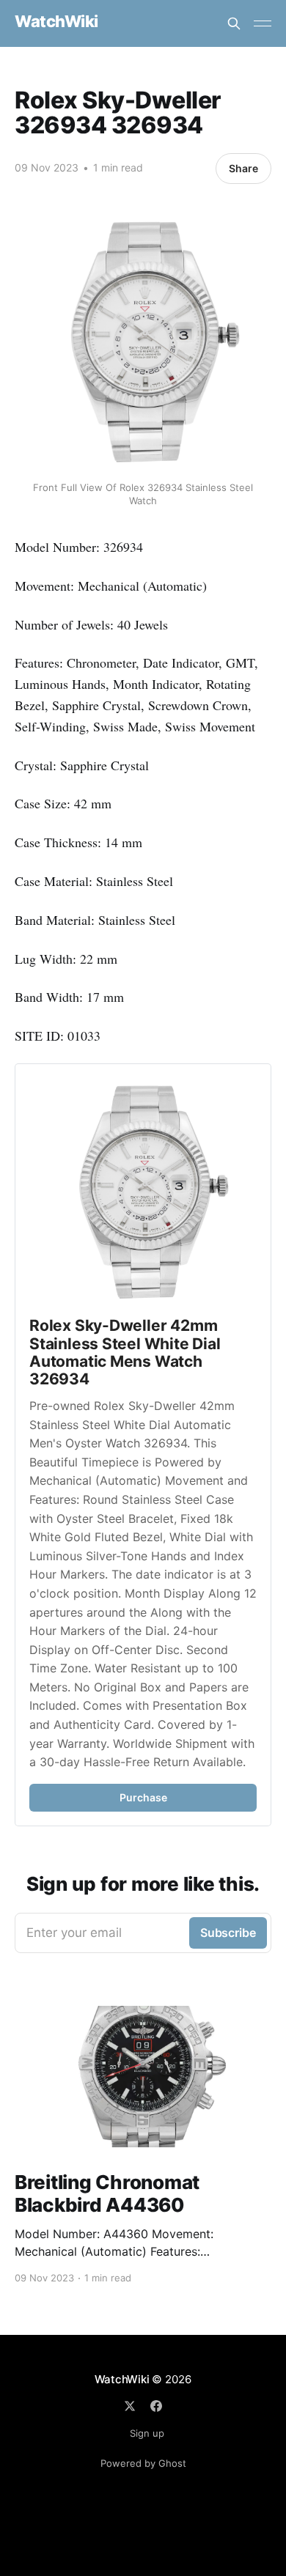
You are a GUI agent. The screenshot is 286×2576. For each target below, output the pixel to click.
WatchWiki (56, 22)
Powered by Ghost (143, 2463)
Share (243, 168)
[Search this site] (234, 23)
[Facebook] (156, 2406)
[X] (130, 2406)
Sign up (147, 2433)
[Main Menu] (263, 23)
